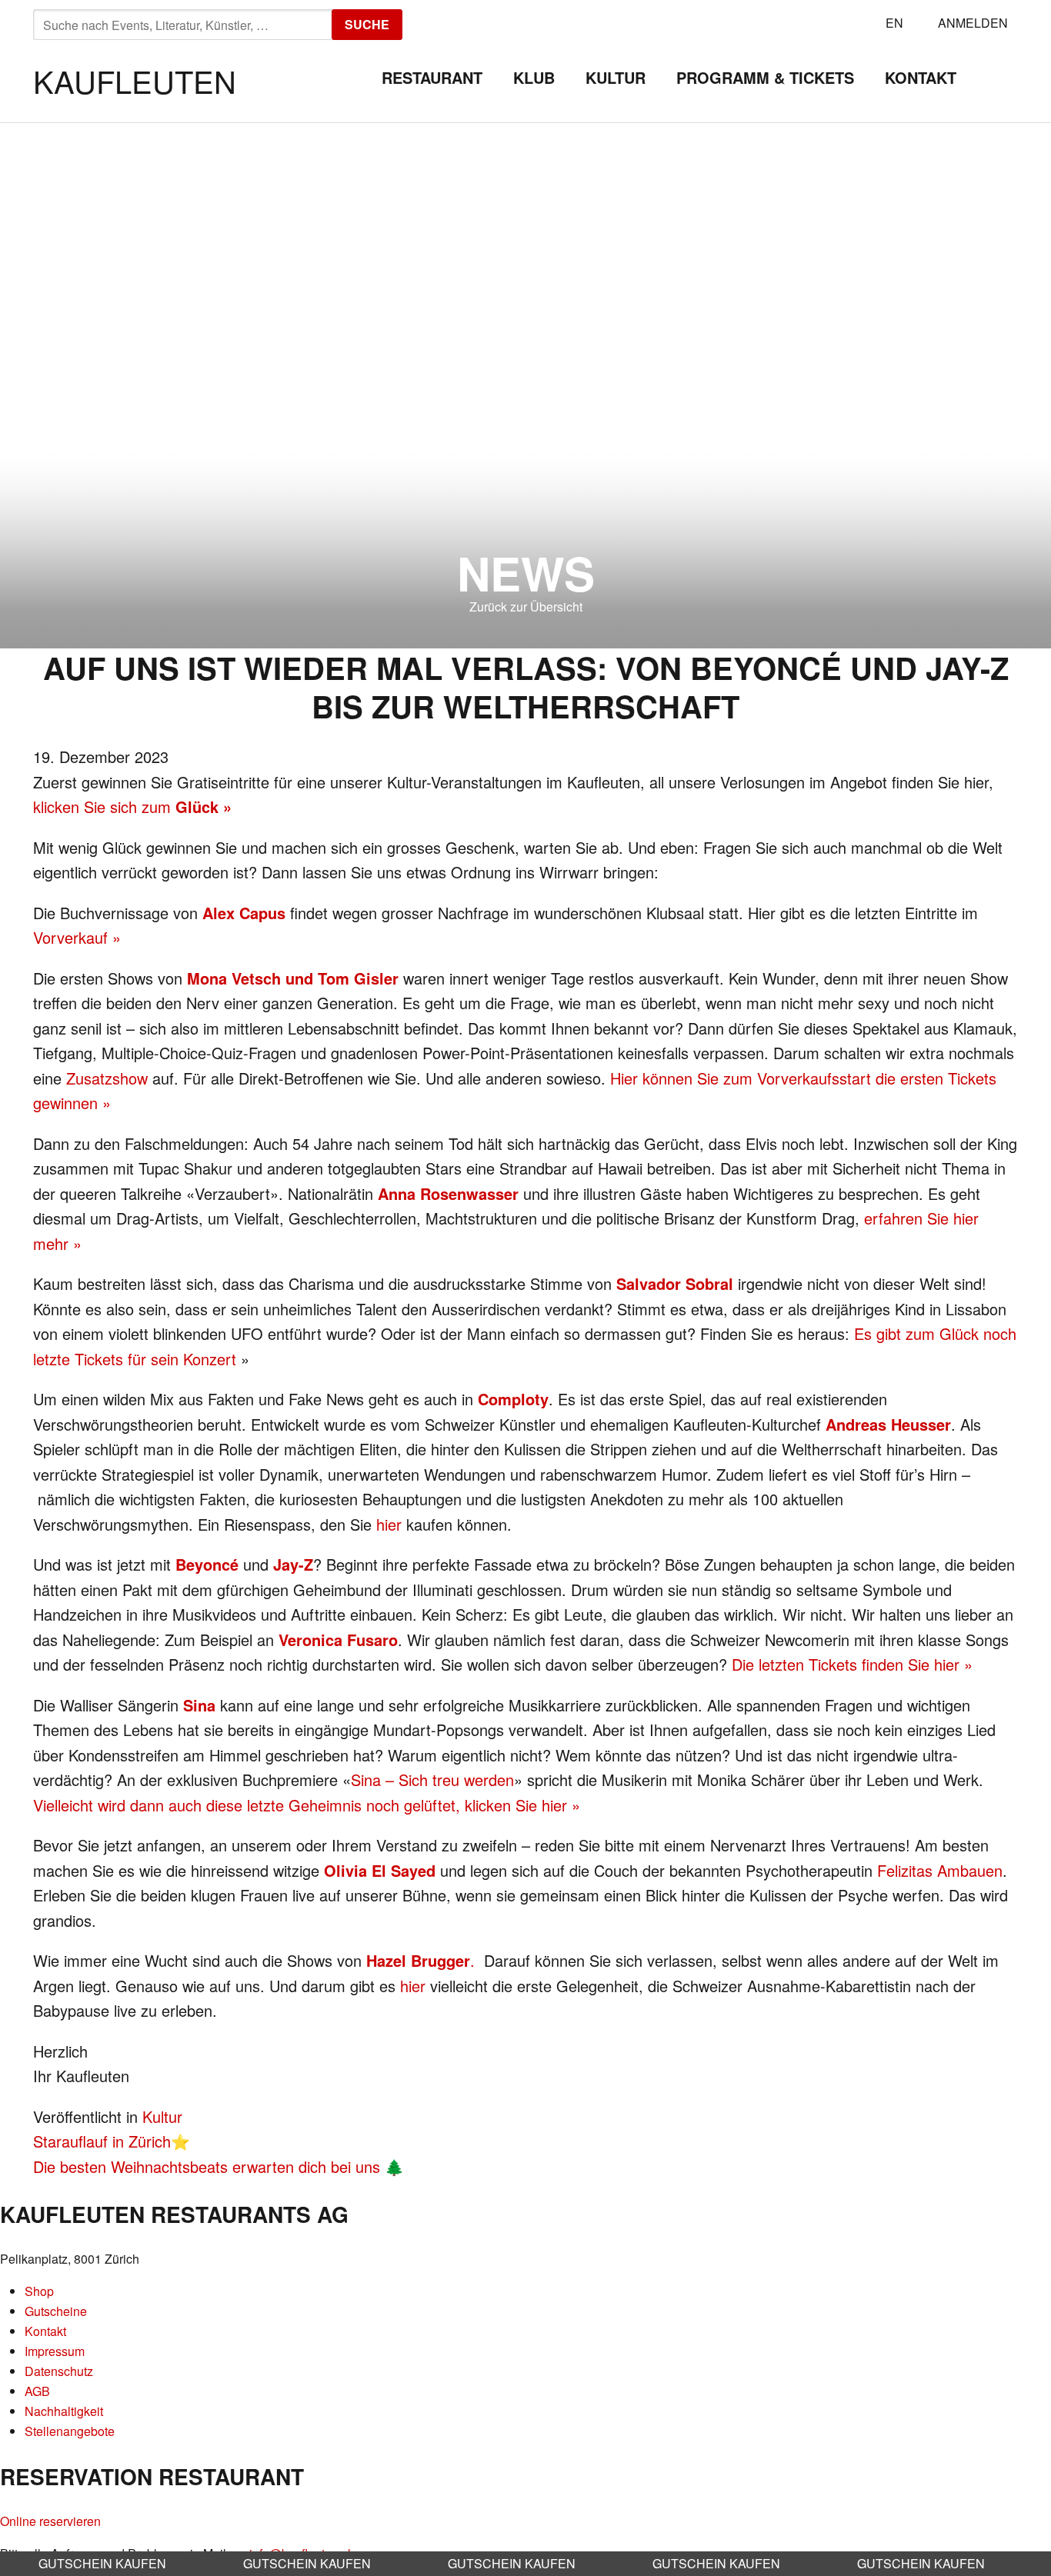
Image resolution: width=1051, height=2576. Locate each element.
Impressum (55, 2351)
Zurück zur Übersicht (526, 607)
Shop (39, 2291)
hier (389, 1524)
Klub (534, 77)
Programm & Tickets (765, 77)
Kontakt (921, 77)
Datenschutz (59, 2371)
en (894, 23)
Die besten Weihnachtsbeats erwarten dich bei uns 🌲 (219, 2166)
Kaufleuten (135, 80)
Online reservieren (50, 2521)
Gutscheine (56, 2311)
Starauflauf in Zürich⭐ (112, 2141)
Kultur (616, 77)
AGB (37, 2391)
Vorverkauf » (77, 937)
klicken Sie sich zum (132, 806)
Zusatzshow (107, 1078)
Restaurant (432, 77)
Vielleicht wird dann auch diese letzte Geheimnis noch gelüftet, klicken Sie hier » (307, 1805)
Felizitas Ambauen (940, 1870)
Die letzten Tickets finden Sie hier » (852, 1664)
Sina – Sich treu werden (432, 1780)
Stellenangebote (70, 2431)
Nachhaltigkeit (64, 2411)
